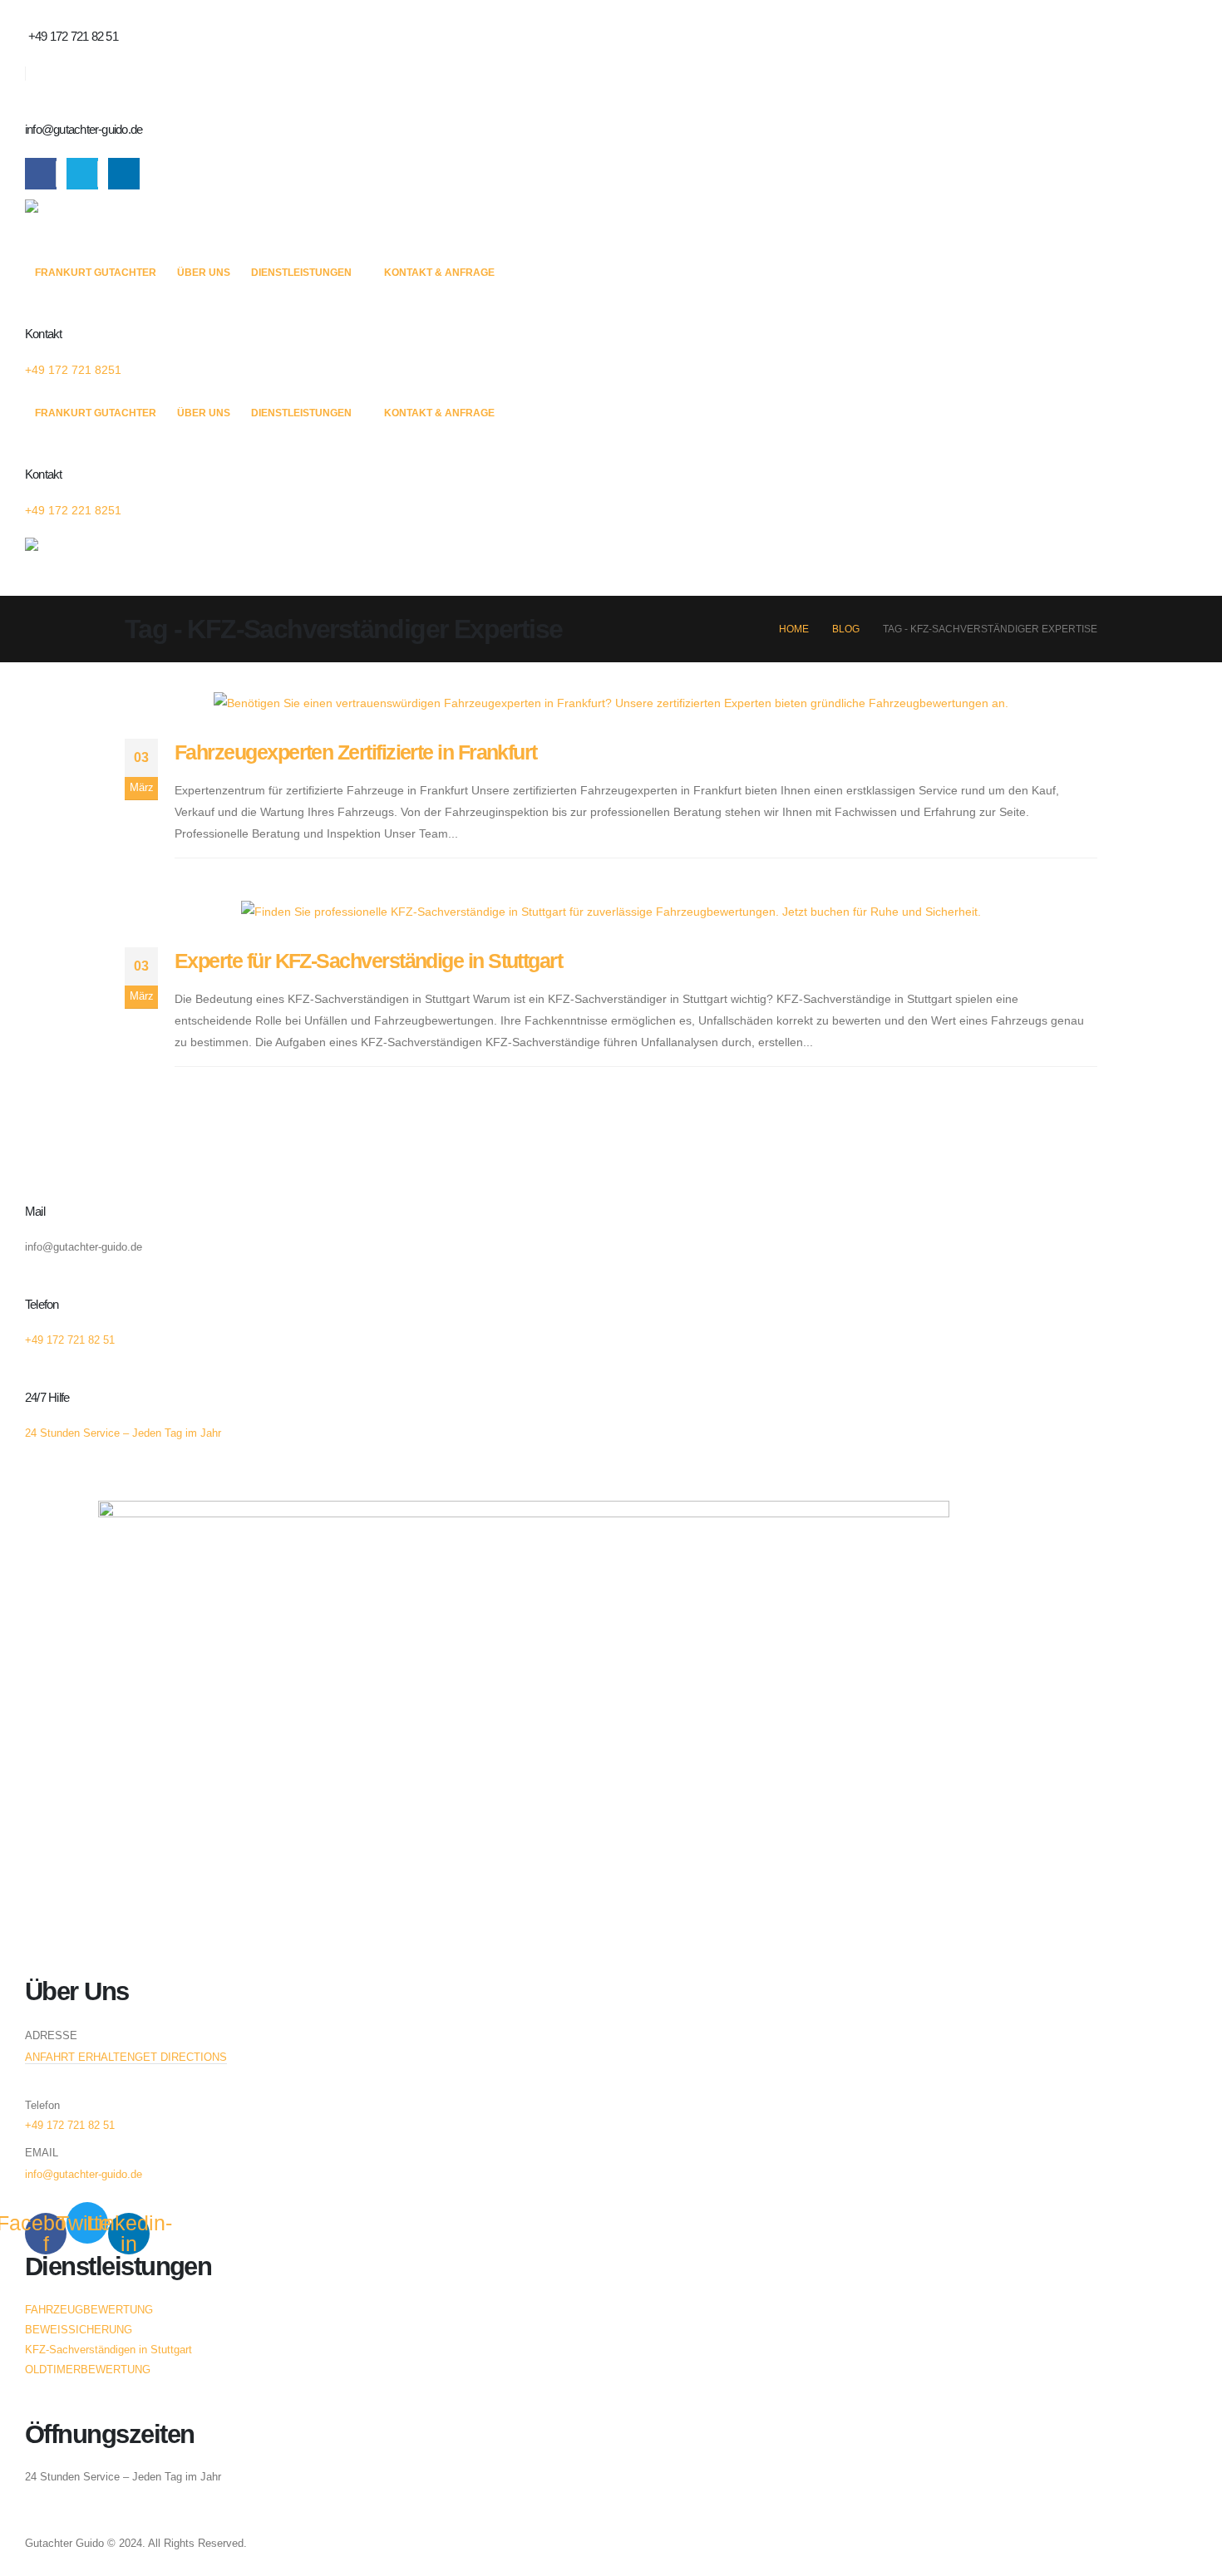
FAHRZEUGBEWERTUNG (89, 2310)
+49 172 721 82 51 (70, 2126)
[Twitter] (82, 174)
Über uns (204, 273)
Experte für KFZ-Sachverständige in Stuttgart (368, 961)
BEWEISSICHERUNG (79, 2330)
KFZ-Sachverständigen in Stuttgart (108, 2350)
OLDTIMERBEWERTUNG (88, 2370)
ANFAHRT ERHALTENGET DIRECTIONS (126, 2057)
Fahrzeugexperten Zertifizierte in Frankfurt (356, 752)
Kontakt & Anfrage (439, 273)
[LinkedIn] (124, 174)
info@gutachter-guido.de (84, 2175)
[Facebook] (41, 174)
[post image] (611, 703)
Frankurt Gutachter (96, 273)
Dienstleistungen (301, 273)
